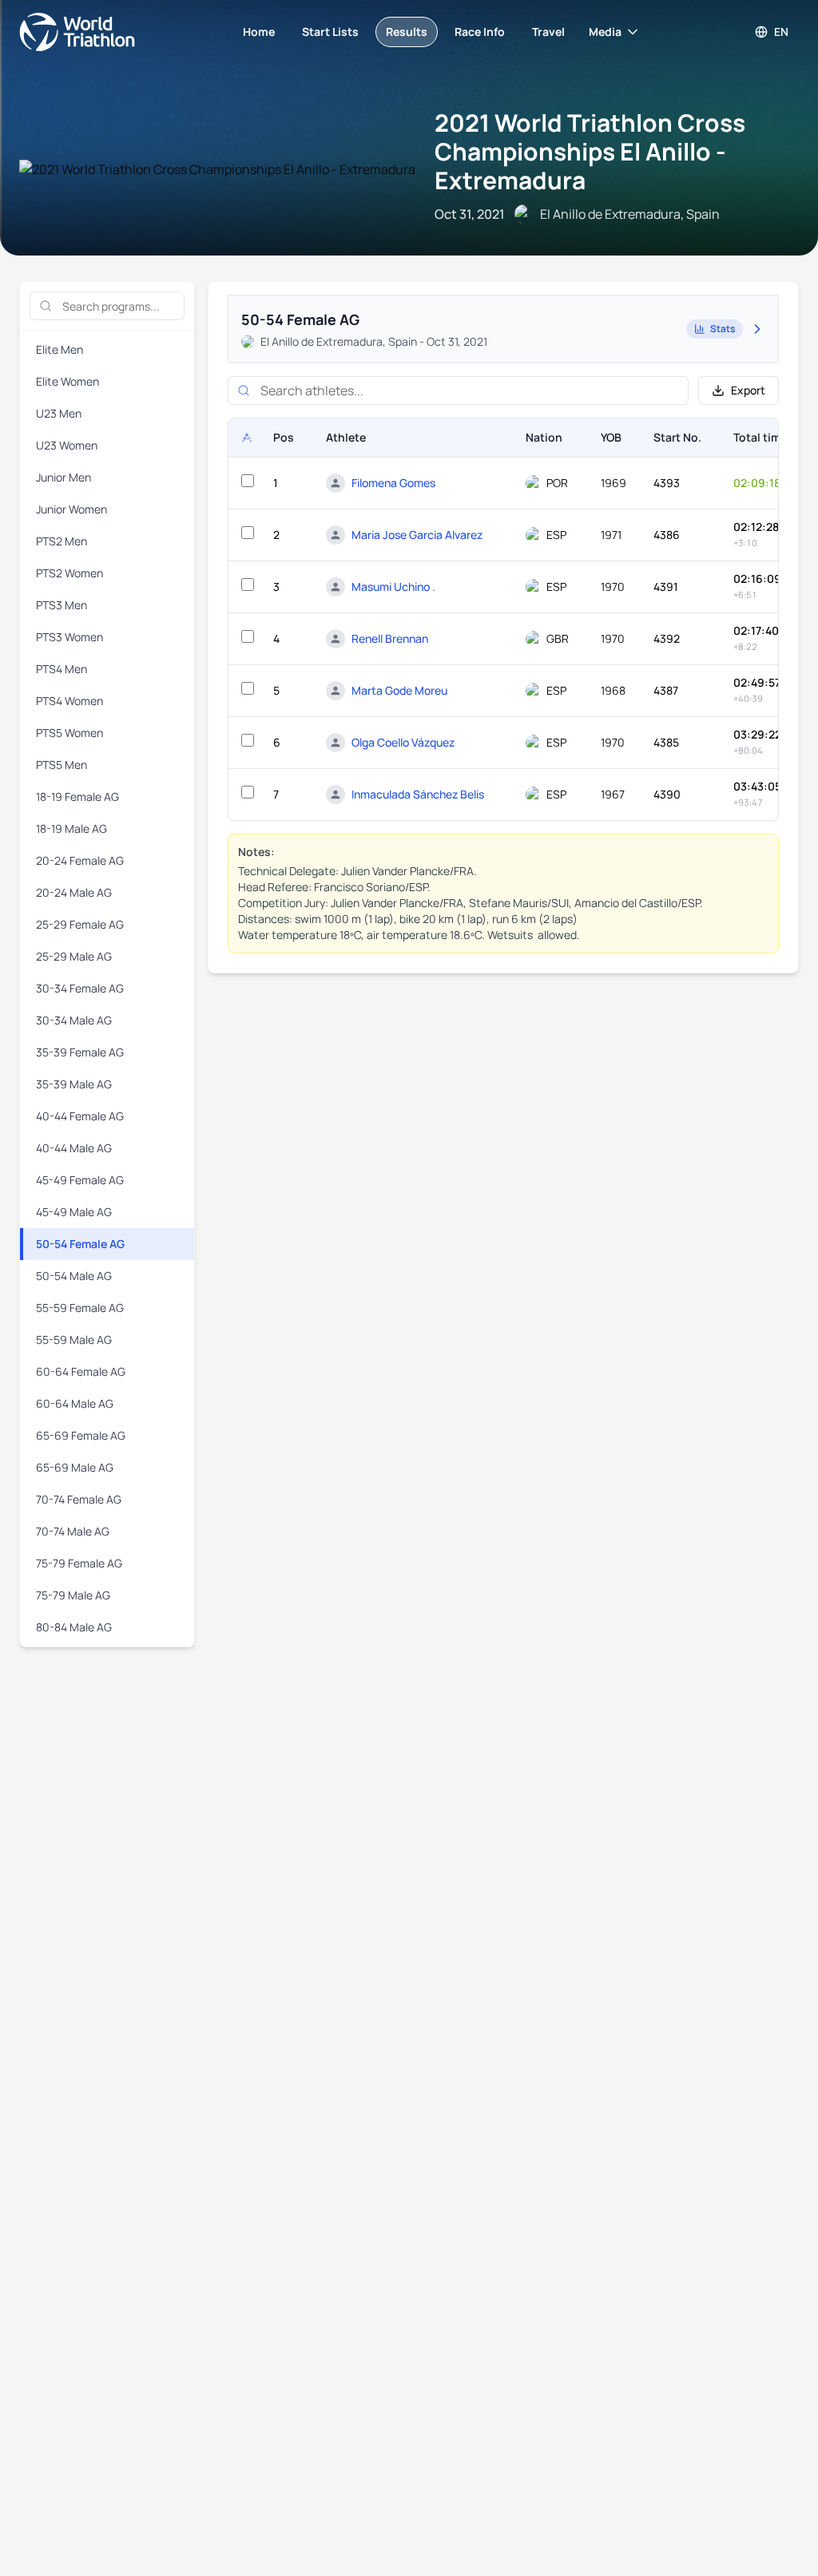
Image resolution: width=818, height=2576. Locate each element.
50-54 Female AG (80, 1244)
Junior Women (71, 509)
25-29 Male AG (74, 956)
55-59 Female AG (80, 1308)
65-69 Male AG (75, 1467)
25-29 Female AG (80, 924)
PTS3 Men (62, 605)
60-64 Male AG (75, 1403)
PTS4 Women (69, 701)
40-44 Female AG (80, 1116)
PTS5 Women (69, 733)
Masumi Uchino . (393, 587)
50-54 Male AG (74, 1276)
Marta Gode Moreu (399, 690)
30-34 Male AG (74, 1020)
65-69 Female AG (81, 1435)
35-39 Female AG (80, 1052)
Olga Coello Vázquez (403, 742)
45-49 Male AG (74, 1212)
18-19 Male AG (71, 828)
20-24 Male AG (74, 892)
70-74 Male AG (73, 1531)
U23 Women (67, 445)
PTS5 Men (62, 765)
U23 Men (59, 413)
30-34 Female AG (80, 988)
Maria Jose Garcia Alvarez (417, 535)
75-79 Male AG (73, 1595)
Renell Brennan (390, 638)
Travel (548, 32)
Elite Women (68, 381)
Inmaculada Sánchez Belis (418, 794)
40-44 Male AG (74, 1148)
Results (407, 32)
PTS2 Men (62, 541)
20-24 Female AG (80, 860)
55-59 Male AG (74, 1340)
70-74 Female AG (79, 1499)
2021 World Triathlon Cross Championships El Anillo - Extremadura (590, 151)
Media (605, 32)
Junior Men (64, 477)
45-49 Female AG (80, 1180)
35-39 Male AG (74, 1084)
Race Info (480, 32)
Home (259, 32)
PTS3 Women (69, 637)
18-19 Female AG (77, 797)
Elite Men (60, 349)
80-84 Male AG (74, 1627)
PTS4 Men (62, 669)
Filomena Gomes (393, 483)
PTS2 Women (69, 573)
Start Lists (330, 32)
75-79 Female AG (79, 1563)
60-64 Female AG (81, 1371)
